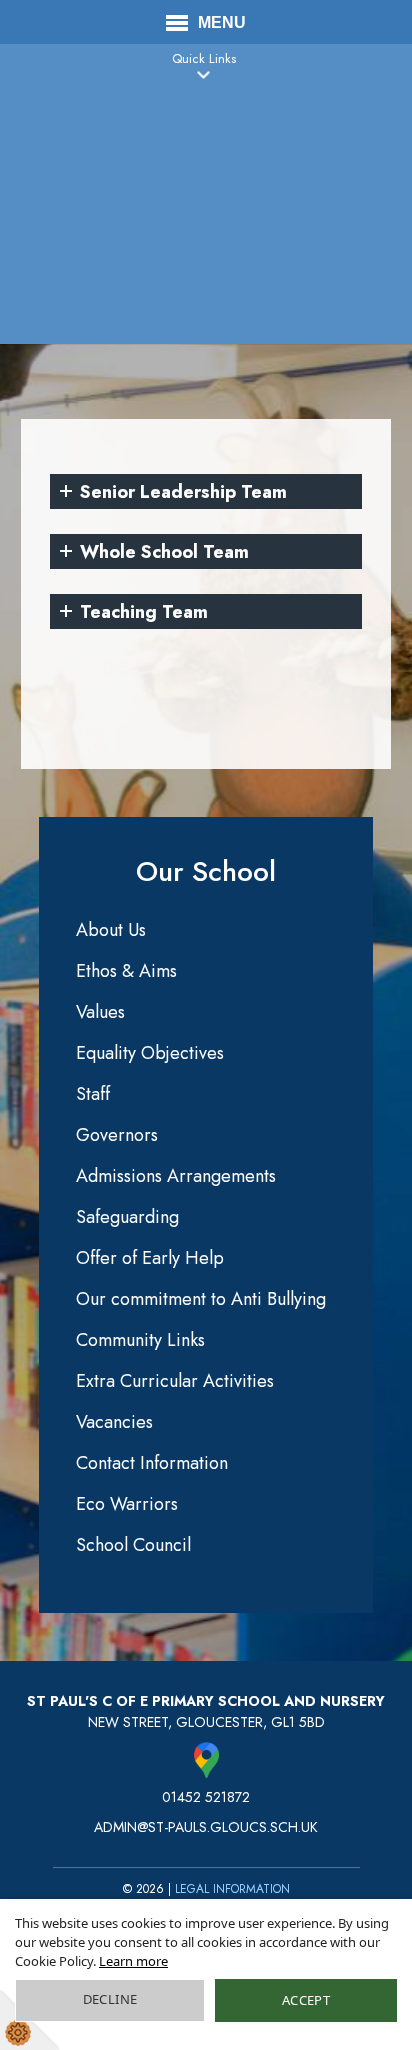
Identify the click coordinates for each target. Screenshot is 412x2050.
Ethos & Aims (126, 971)
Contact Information (152, 1463)
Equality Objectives (150, 1053)
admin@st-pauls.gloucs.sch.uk (206, 1827)
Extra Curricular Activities (175, 1381)
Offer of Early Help (150, 1258)
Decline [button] (110, 1999)
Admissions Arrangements (176, 1176)
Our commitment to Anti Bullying (201, 1299)
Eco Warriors (127, 1504)
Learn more (133, 1961)
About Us (111, 930)
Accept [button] (306, 2000)
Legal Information (232, 1889)
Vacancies (114, 1422)
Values (100, 1012)
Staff (93, 1094)
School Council (133, 1545)
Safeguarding (127, 1217)
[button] (204, 74)
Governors (117, 1135)
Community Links (140, 1340)
